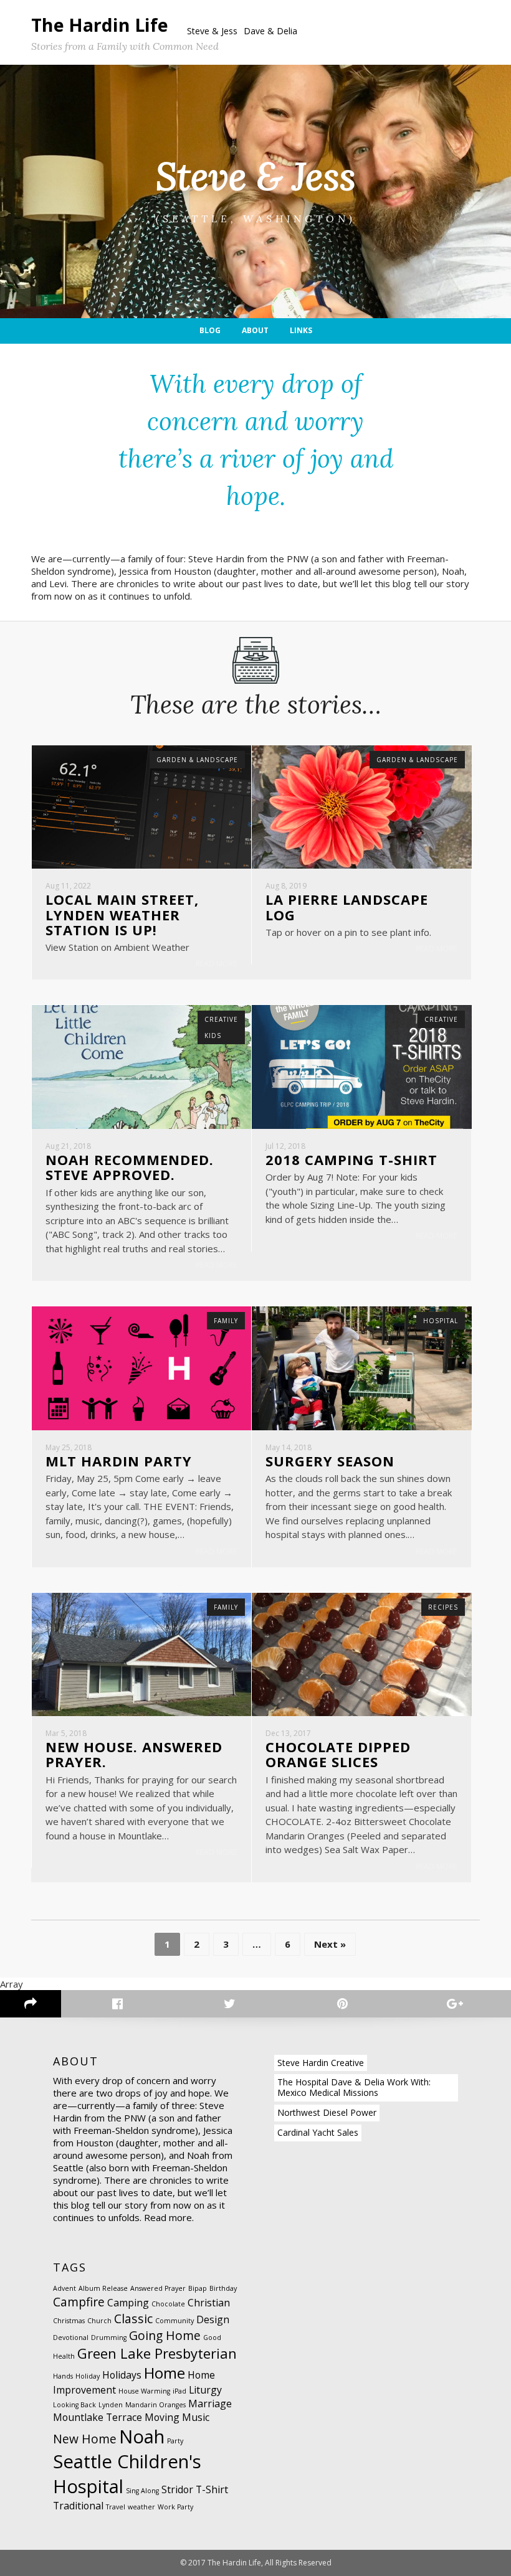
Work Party (175, 2507)
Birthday (223, 2288)
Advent (64, 2288)
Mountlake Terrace (98, 2417)
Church (99, 2321)
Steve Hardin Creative (321, 2063)
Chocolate (168, 2304)
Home (165, 2373)
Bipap (198, 2288)
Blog (210, 330)
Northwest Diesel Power (327, 2112)
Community (174, 2321)
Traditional (78, 2506)
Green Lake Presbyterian (157, 2353)
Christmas (69, 2321)
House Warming (144, 2391)
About (255, 330)
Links (301, 330)
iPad (179, 2391)
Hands (63, 2376)
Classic (133, 2319)
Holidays (122, 2375)
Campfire (79, 2302)
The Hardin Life (100, 25)
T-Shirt (212, 2489)
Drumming (109, 2338)
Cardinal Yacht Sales (318, 2132)
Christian (209, 2303)
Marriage (210, 2404)
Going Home (165, 2335)
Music (196, 2417)
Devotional (71, 2338)
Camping (128, 2303)
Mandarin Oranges (155, 2405)
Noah (142, 2437)
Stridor (177, 2489)
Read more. (169, 2217)
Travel (116, 2507)
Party (175, 2441)
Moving (162, 2417)
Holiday (88, 2376)
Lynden (111, 2405)
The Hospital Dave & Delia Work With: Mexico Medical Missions (354, 2087)
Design (213, 2319)
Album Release (103, 2288)
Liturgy (205, 2390)
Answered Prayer (158, 2288)
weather (141, 2507)
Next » (330, 1944)
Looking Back (74, 2405)
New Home (85, 2439)
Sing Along (142, 2491)
